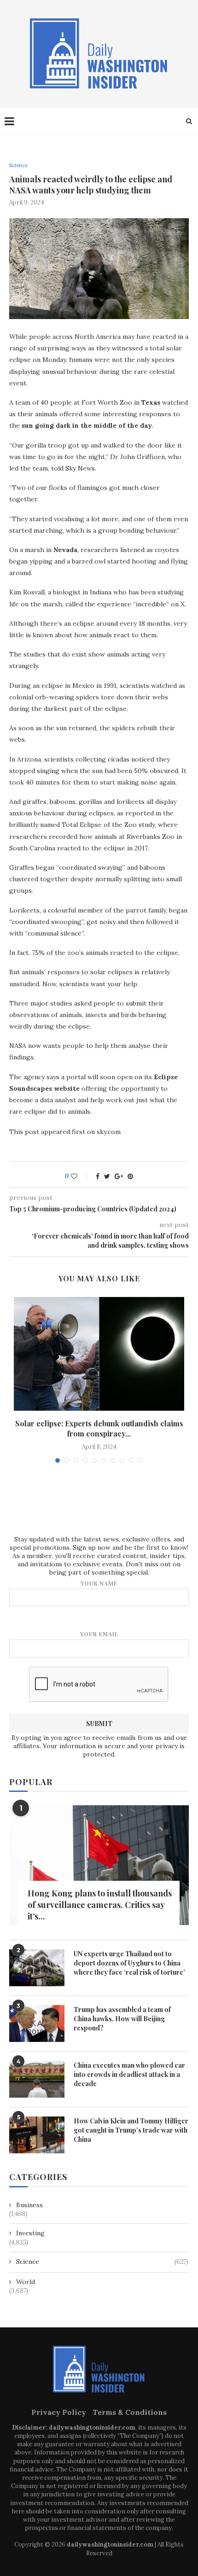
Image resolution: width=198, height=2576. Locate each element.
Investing (30, 2233)
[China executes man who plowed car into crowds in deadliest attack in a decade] (37, 2079)
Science (18, 166)
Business (29, 2205)
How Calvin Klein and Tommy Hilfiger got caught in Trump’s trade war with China (131, 2130)
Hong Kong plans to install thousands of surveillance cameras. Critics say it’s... (100, 1905)
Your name (99, 1583)
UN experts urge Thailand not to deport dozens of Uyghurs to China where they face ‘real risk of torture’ (129, 1963)
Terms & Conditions (130, 2412)
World (26, 2282)
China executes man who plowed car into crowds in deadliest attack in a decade (129, 2074)
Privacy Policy (59, 2412)
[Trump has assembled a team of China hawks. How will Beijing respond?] (37, 2024)
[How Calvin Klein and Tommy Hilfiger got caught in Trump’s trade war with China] (37, 2135)
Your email (99, 1634)
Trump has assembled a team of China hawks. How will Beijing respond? (122, 2018)
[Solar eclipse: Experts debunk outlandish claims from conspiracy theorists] (99, 1354)
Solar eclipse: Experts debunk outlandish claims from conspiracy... (99, 1428)
